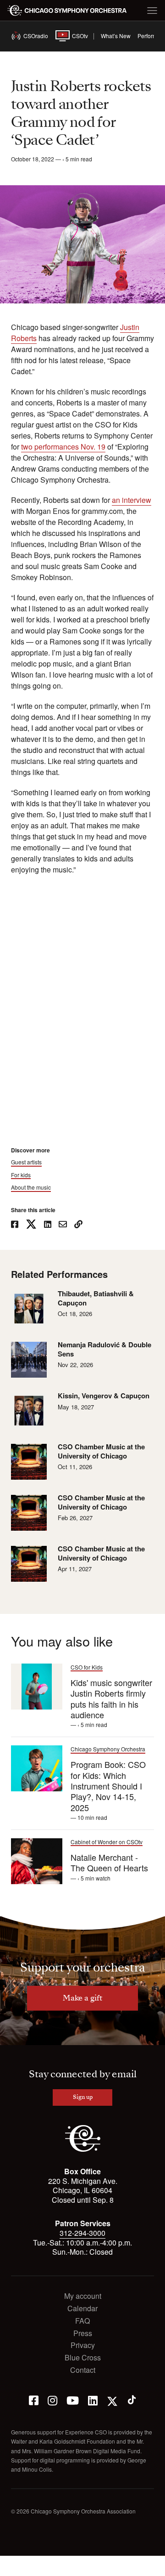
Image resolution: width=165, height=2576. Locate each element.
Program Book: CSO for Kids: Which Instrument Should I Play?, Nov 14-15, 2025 (108, 1786)
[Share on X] (31, 1225)
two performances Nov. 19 (63, 447)
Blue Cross (83, 2358)
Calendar (82, 2309)
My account (83, 2296)
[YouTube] (73, 2400)
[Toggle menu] (152, 11)
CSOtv (73, 36)
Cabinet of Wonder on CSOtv (107, 1842)
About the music (31, 1187)
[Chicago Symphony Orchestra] (67, 11)
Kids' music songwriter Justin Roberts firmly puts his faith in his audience (111, 1698)
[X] (112, 2400)
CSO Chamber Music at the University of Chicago (101, 1451)
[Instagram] (52, 2400)
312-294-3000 (82, 2233)
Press (83, 2334)
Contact (83, 2370)
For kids (21, 1175)
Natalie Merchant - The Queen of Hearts (109, 1862)
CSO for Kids (87, 1667)
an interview (132, 500)
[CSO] (83, 2149)
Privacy (83, 2345)
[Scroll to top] (12, 2566)
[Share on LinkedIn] (48, 1225)
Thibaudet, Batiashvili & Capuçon (96, 1298)
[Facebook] (34, 2400)
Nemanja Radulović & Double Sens (104, 1349)
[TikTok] (132, 2400)
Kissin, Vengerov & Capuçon (104, 1396)
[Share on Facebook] (15, 1225)
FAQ (82, 2321)
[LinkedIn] (93, 2400)
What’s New (116, 36)
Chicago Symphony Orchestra (108, 1749)
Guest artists (26, 1162)
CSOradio (31, 36)
